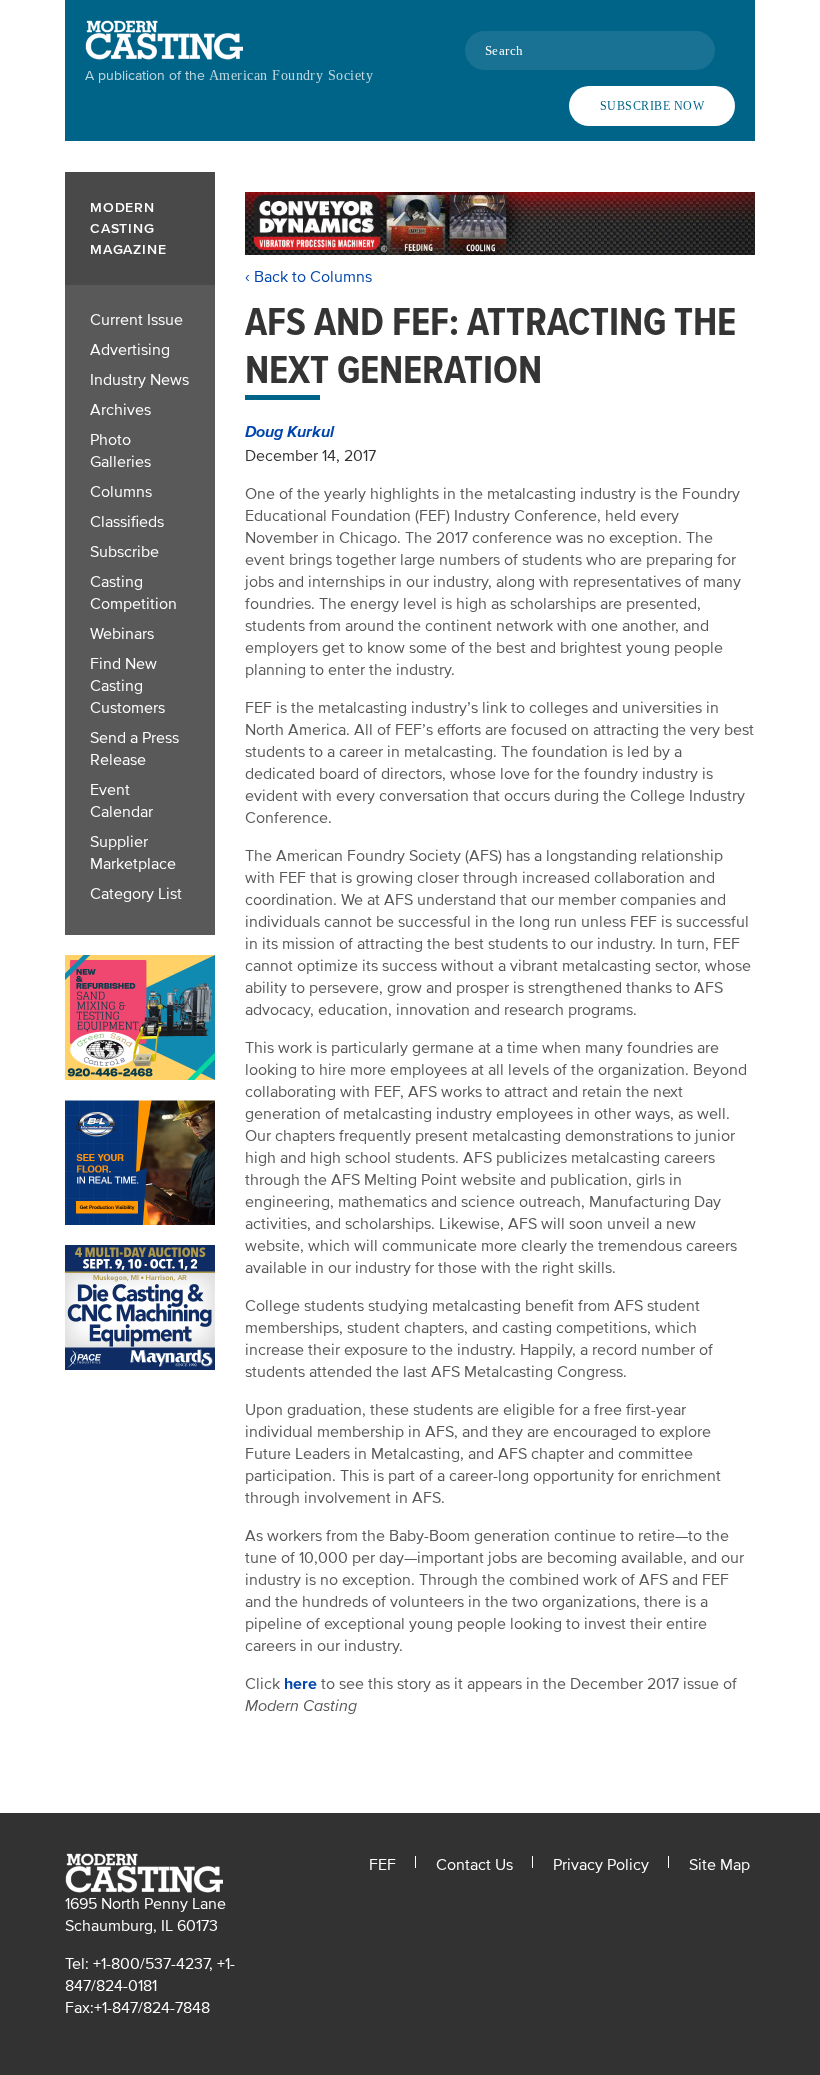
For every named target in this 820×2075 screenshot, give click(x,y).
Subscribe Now (652, 106)
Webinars (122, 634)
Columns (121, 492)
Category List (136, 894)
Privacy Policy (601, 1865)
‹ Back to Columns (308, 277)
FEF (382, 1865)
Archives (120, 410)
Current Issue (136, 320)
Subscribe (124, 552)
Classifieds (127, 522)
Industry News (139, 380)
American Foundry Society (291, 75)
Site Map (719, 1865)
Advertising (130, 350)
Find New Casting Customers (127, 686)
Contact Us (474, 1865)
